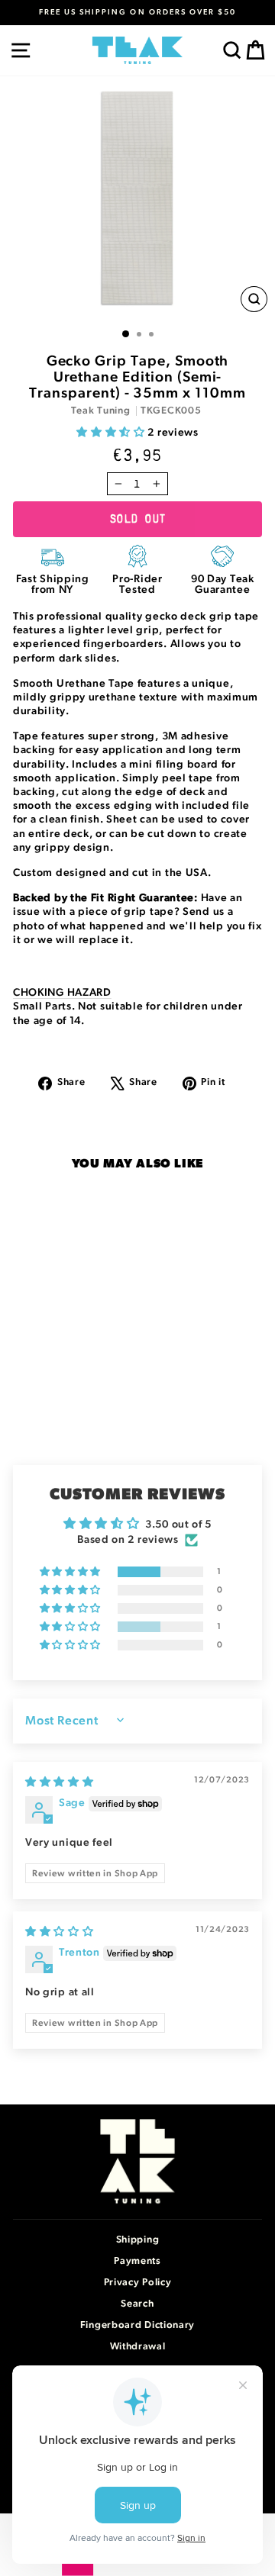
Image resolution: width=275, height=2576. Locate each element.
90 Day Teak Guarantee (223, 584)
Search (137, 2304)
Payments (137, 2261)
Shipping (138, 2240)
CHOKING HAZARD (62, 993)
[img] (60, 1782)
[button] (112, 433)
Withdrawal (138, 2347)
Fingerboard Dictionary (137, 2325)
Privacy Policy (138, 2283)
